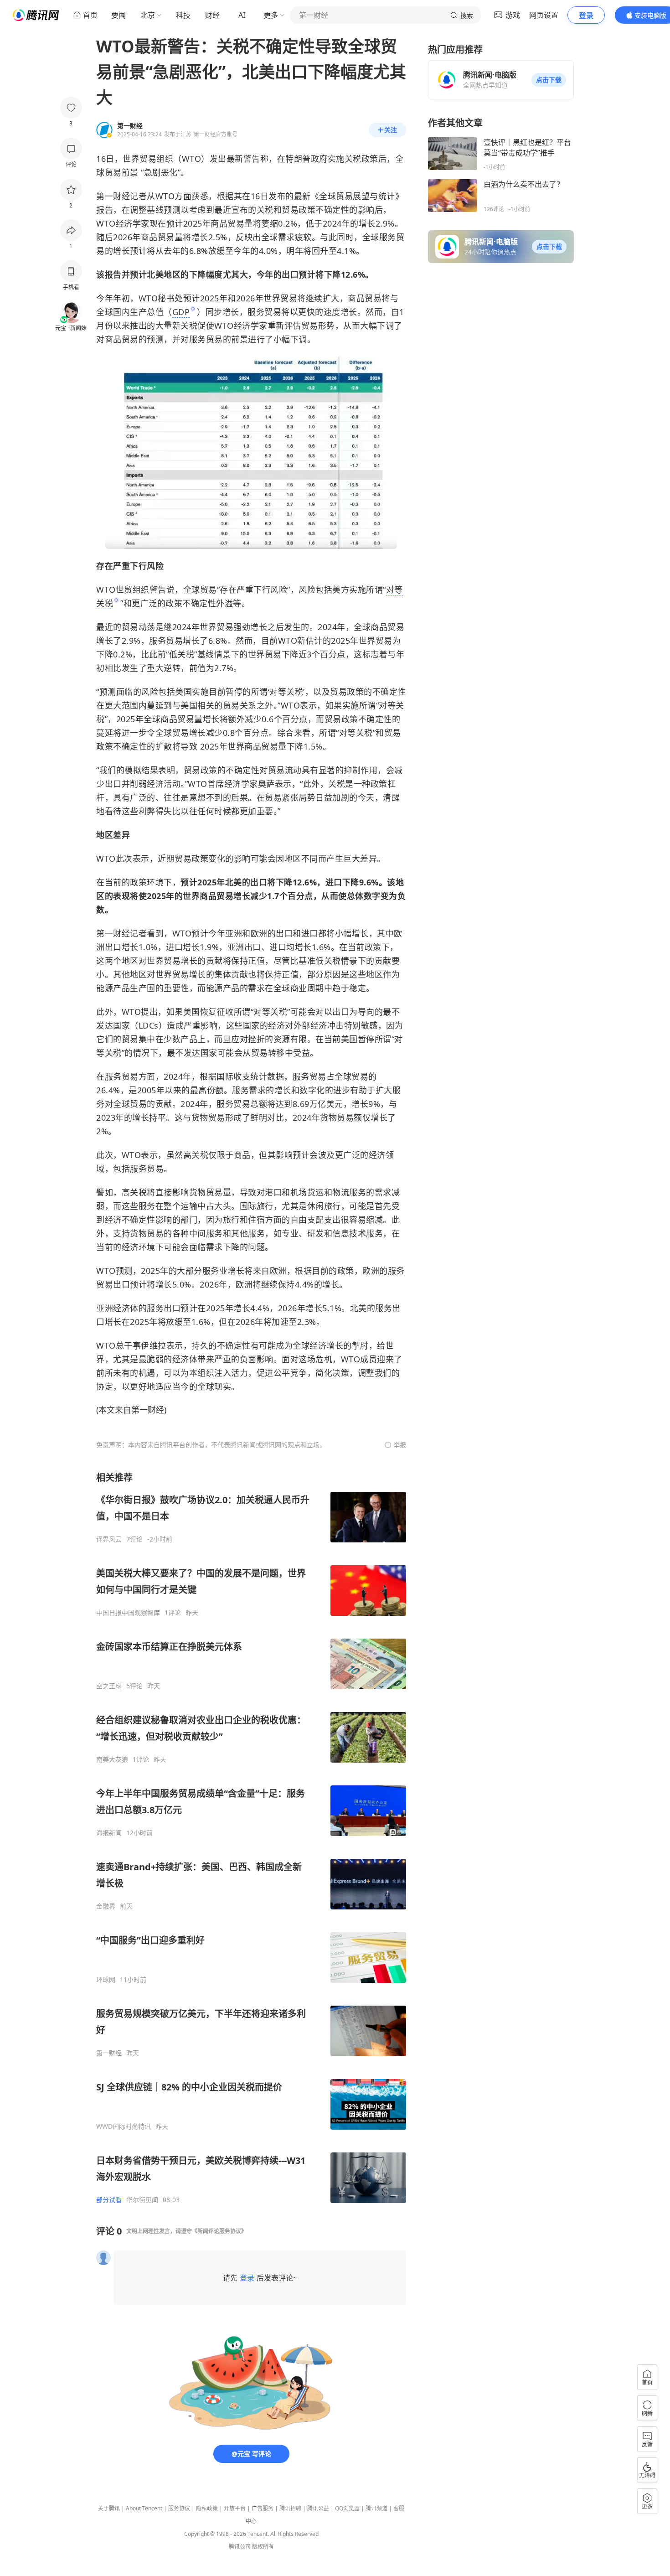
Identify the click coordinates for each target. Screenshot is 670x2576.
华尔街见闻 (142, 2200)
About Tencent (144, 2508)
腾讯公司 (240, 2547)
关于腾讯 (109, 2508)
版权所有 (263, 2547)
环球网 (106, 1980)
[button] (549, 80)
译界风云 (109, 1539)
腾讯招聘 (290, 2508)
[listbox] (251, 1838)
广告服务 (263, 2508)
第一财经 (109, 2053)
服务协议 (179, 2508)
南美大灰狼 (112, 1759)
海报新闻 (109, 1833)
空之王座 (109, 1686)
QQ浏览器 (347, 2508)
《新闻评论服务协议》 (219, 2231)
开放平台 (235, 2508)
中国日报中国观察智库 (128, 1613)
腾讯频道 (376, 2508)
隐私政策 (207, 2508)
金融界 (106, 1906)
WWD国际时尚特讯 (124, 2126)
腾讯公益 (318, 2508)
